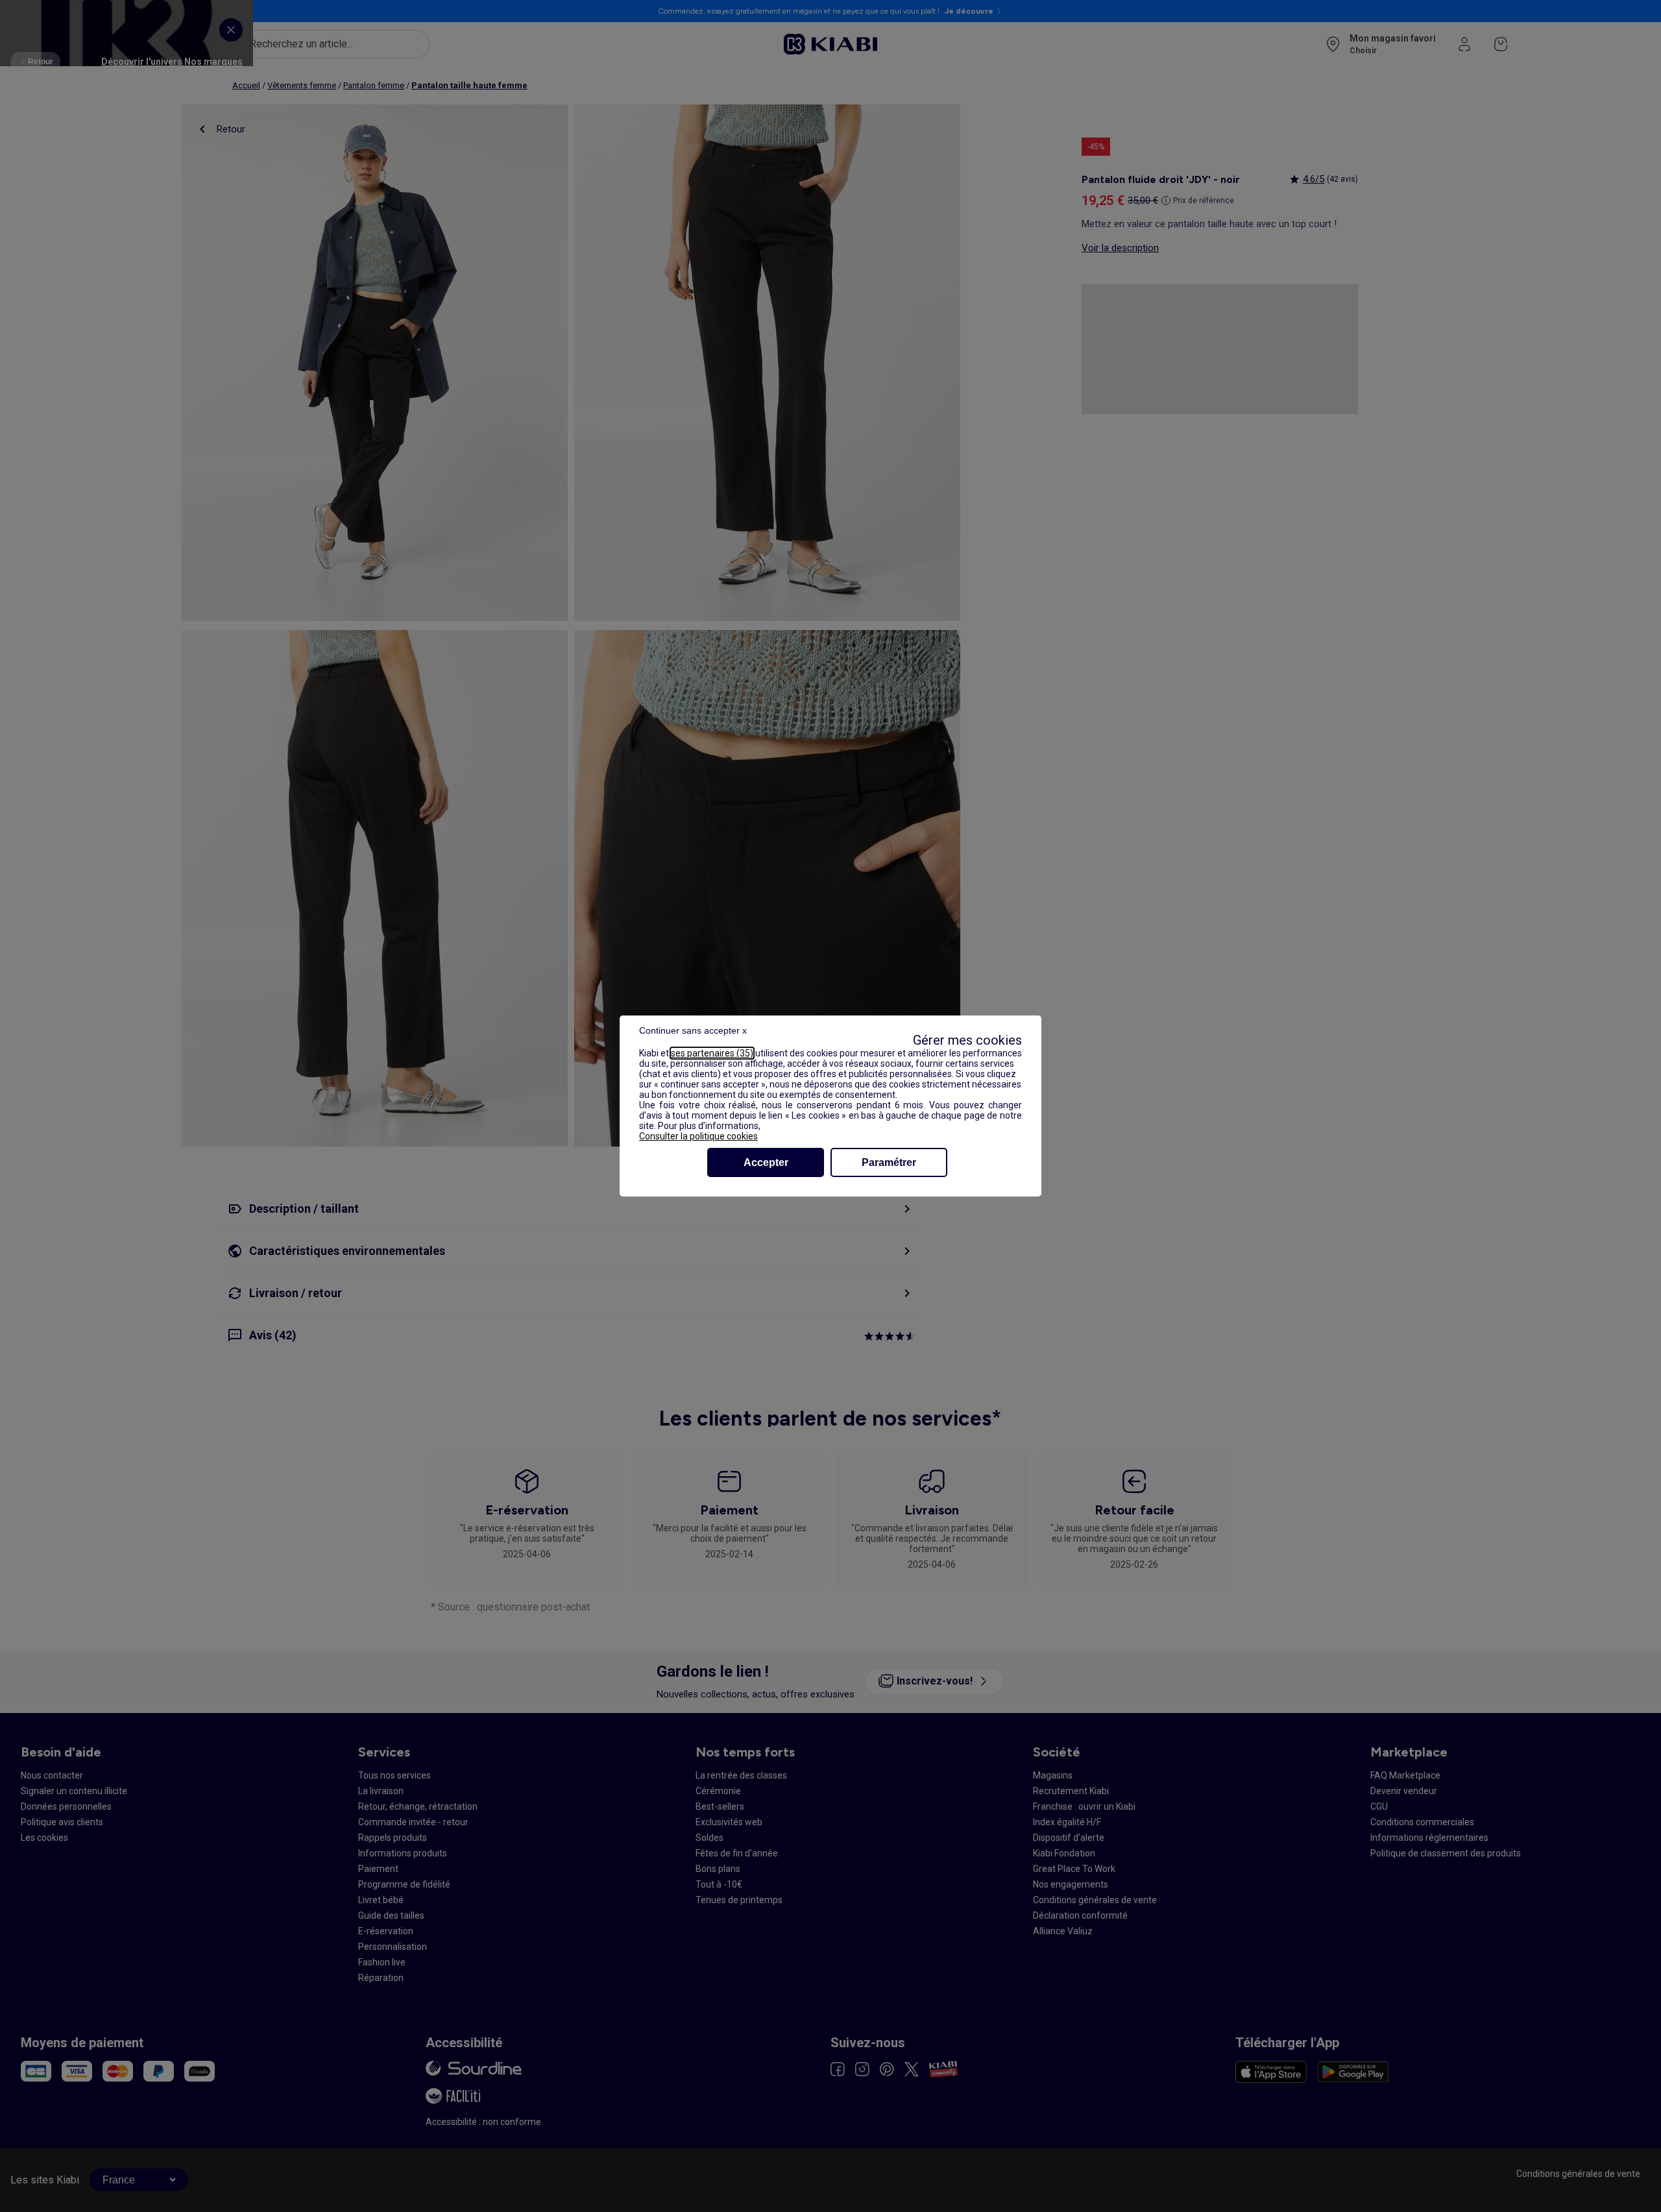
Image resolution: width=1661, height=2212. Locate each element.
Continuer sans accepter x (693, 1030)
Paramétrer (889, 1162)
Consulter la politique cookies (698, 1136)
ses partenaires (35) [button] (712, 1053)
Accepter (766, 1162)
